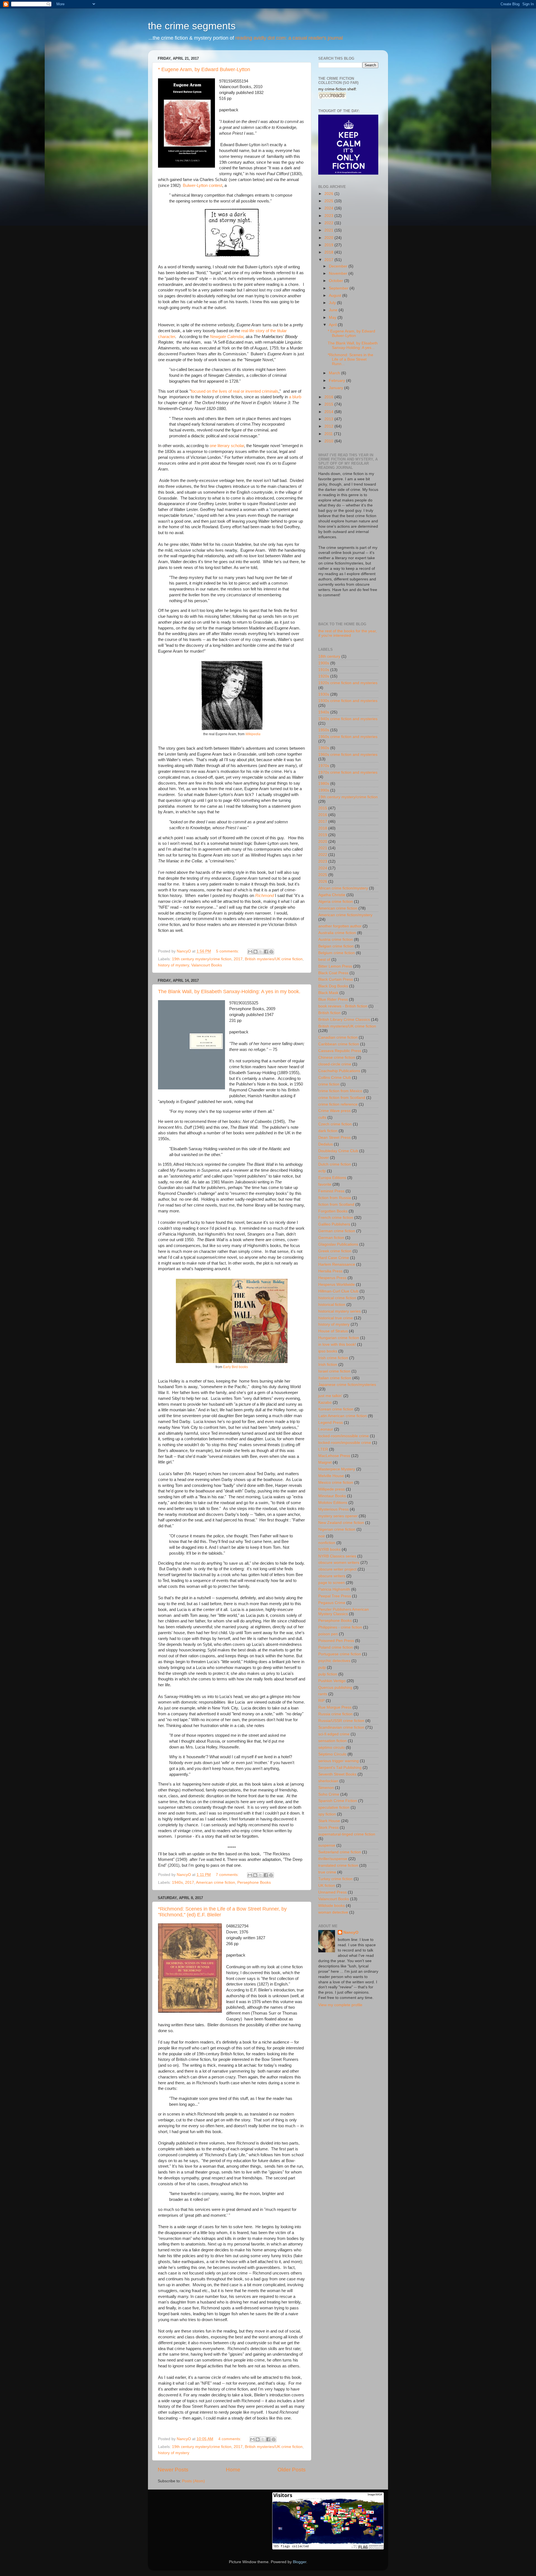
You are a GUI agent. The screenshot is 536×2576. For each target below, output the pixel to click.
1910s (324, 670)
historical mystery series (339, 1311)
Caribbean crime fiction (339, 1044)
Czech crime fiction (335, 1124)
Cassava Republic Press (340, 1051)
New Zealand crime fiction (341, 1523)
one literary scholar (227, 446)
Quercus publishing (335, 1688)
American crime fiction (216, 1882)
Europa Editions (332, 1178)
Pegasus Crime (332, 1603)
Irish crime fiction (333, 1358)
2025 (329, 201)
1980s (324, 784)
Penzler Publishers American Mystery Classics (344, 1612)
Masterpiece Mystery (337, 1469)
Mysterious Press (333, 1509)
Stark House (329, 1821)
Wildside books (332, 1906)
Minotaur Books (332, 1496)
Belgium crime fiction (337, 953)
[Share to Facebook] (266, 952)
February (338, 381)
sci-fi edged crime (334, 1734)
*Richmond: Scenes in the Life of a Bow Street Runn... (350, 359)
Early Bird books (235, 1367)
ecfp (322, 1171)
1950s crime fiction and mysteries (348, 737)
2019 (329, 245)
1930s (324, 694)
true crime (327, 1872)
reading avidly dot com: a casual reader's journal (289, 38)
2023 (329, 216)
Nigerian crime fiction (337, 1529)
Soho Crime (329, 1794)
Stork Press (328, 1828)
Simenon (326, 1788)
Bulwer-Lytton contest (202, 185)
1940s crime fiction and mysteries (348, 719)
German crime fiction (337, 1231)
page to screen (332, 1583)
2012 (329, 426)
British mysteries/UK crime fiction (274, 959)
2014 (329, 412)
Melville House (331, 1476)
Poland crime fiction (336, 1647)
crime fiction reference (338, 1104)
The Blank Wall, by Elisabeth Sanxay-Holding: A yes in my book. (229, 992)
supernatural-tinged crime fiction (347, 1834)
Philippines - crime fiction (340, 1627)
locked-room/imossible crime (344, 1436)
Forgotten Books (333, 1211)
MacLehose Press (334, 1456)
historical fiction (332, 1305)
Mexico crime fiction (336, 1483)
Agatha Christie (332, 895)
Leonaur (326, 1429)
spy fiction (327, 1814)
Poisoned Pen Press (336, 1641)
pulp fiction (328, 1674)
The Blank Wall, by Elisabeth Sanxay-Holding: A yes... (353, 345)
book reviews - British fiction (343, 1006)
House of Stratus (333, 1331)
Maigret (325, 1462)
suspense (327, 1845)
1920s (324, 676)
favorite (325, 1184)
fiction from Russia (335, 1198)
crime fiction (329, 1084)
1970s (324, 766)
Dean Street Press (334, 1138)
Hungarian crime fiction (339, 1338)
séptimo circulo (332, 1748)
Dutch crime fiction (335, 1164)
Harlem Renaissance (337, 1264)
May (333, 318)
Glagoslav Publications (338, 1244)
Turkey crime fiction (335, 1879)
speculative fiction (334, 1807)
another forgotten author (340, 926)
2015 (329, 404)
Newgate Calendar (227, 337)
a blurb (295, 397)
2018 (329, 252)
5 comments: (228, 951)
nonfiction (327, 1543)
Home (233, 2470)
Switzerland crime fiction (340, 1852)
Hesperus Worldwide (337, 1285)
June (334, 310)
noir (322, 1536)
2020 (329, 238)
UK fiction (327, 1886)
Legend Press (331, 1423)
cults (322, 1117)
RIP (321, 1701)
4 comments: (230, 2439)
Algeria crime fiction (336, 902)
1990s (324, 790)
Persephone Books (254, 1882)
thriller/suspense (333, 1859)
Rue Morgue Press (335, 1707)
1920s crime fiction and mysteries (348, 683)
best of (324, 960)
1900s (324, 663)
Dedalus (326, 1144)
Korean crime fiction (336, 1409)
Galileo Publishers (334, 1224)
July (333, 303)
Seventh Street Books (337, 1774)
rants (323, 1694)
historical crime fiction (337, 1298)
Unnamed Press (332, 1892)
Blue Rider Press (333, 999)
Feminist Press (331, 1191)
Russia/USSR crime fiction (341, 1721)
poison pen (328, 1634)
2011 (329, 434)
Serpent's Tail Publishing (340, 1768)
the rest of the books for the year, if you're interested (348, 633)
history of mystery (174, 965)
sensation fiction (332, 1741)
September (339, 288)
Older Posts (292, 2470)
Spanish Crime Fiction (338, 1801)
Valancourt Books (207, 965)
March (335, 373)
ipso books (328, 1351)
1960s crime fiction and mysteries (348, 755)
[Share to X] (261, 952)
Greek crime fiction (335, 1251)
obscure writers (332, 1576)
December (339, 266)
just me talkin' (330, 1396)
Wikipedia (253, 734)
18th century (329, 656)
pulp (322, 1667)
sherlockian (328, 1781)
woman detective (333, 1912)
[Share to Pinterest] (271, 952)
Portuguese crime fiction (340, 1654)
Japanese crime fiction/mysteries (347, 1385)
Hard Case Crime (334, 1258)
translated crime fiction (338, 1865)
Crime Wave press (334, 1111)
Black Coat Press (333, 973)
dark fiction (328, 1131)
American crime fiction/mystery (345, 915)
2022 (329, 223)
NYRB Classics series (337, 1556)
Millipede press (332, 1489)
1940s (177, 1882)
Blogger (300, 2562)
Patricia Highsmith (334, 1589)
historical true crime (336, 1318)
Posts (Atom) (193, 2481)
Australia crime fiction (337, 933)
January (337, 388)
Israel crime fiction (334, 1371)
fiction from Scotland (336, 1204)
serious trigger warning (338, 1761)
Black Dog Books (333, 986)
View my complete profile (340, 2005)
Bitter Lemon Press (335, 966)
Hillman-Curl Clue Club (338, 1291)
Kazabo (325, 1402)
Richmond (265, 896)
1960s (324, 748)
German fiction (331, 1238)
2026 (329, 194)
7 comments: (228, 1875)
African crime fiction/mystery (343, 888)
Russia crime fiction (335, 1714)
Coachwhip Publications (339, 1071)
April (333, 325)
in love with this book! (337, 1344)
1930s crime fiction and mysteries (348, 701)
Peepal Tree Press (335, 1596)
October (337, 281)
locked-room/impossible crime (345, 1443)
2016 (329, 397)
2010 (329, 441)
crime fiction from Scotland (342, 1098)
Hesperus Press (332, 1278)
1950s (324, 730)
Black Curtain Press (336, 979)
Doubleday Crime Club (338, 1151)
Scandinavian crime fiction (341, 1727)
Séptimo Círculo (332, 1754)
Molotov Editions (333, 1503)
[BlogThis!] (255, 952)
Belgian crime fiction (336, 946)
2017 (238, 959)
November (339, 273)
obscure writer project (337, 1569)
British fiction (329, 1013)
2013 (329, 419)
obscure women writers (339, 1563)
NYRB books (329, 1549)
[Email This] (250, 952)
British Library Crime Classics (344, 1020)
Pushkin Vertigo (332, 1681)
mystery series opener (338, 1516)
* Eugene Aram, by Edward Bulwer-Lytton (204, 69)
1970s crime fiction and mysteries (348, 772)
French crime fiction (336, 1218)
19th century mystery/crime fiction (202, 959)
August (336, 296)
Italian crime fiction (335, 1378)
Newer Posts (173, 2470)
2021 (329, 230)
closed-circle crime (335, 1064)
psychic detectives (334, 1661)
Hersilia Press (330, 1271)
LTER (323, 1449)
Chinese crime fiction (337, 1057)
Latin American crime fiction (343, 1416)
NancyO (351, 1932)
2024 (329, 208)
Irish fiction (328, 1365)
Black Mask (328, 993)
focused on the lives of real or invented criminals (235, 391)
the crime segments (192, 26)
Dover (324, 1158)
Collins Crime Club (335, 1078)
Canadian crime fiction (338, 1037)
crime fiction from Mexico (340, 1091)
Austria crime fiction (336, 940)
